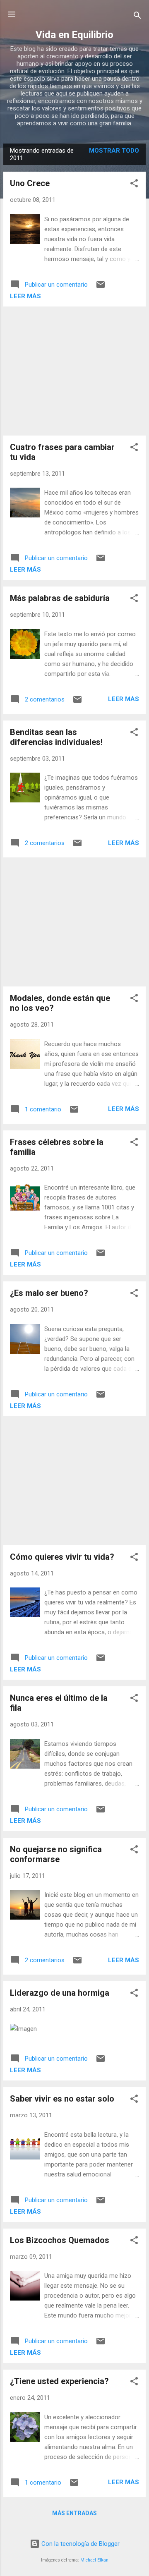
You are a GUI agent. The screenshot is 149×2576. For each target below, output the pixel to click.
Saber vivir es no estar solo (62, 2099)
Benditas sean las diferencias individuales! (56, 737)
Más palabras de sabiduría (60, 598)
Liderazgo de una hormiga (60, 1993)
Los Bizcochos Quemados (60, 2240)
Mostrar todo (114, 151)
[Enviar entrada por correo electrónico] (101, 287)
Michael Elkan (94, 2560)
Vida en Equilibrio (74, 35)
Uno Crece (30, 183)
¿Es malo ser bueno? (49, 1293)
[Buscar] (137, 17)
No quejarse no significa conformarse (56, 1854)
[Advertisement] (74, 371)
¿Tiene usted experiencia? (59, 2381)
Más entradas (74, 2513)
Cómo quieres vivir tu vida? (62, 1557)
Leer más (25, 296)
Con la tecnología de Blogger (80, 2544)
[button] (134, 185)
